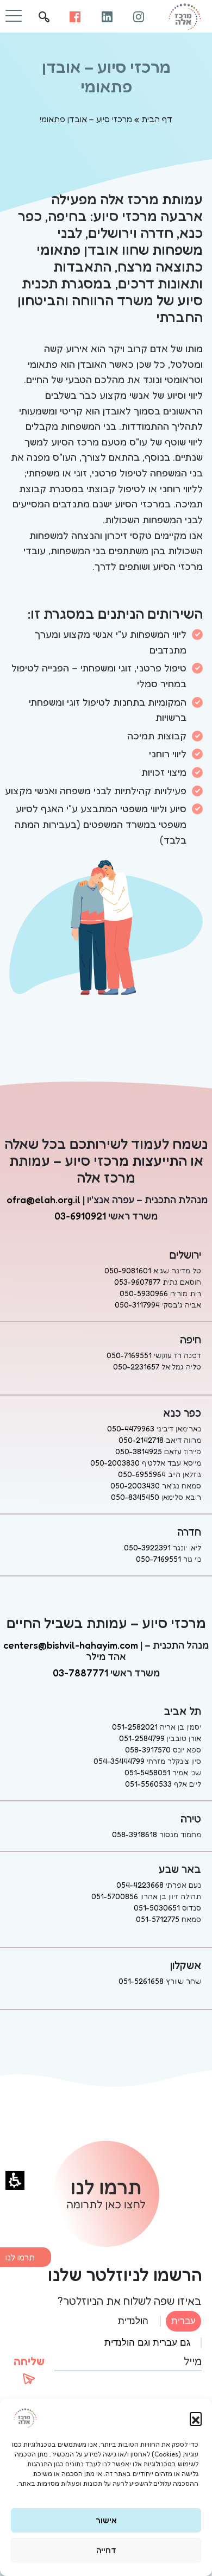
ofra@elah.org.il (43, 1199)
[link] (139, 16)
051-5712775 (158, 1919)
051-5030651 (157, 1908)
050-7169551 (129, 1355)
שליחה (29, 2361)
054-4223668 (140, 1885)
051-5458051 (147, 1772)
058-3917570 (148, 1749)
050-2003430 (135, 1485)
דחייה (106, 2550)
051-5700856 (115, 1896)
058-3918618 (135, 1834)
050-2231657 (136, 1366)
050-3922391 (147, 1547)
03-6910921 (80, 1216)
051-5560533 (148, 1784)
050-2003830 (115, 1463)
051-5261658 (141, 1981)
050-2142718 (141, 1440)
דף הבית (157, 119)
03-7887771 (80, 1673)
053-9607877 (137, 1282)
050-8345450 (135, 1497)
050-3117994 (137, 1305)
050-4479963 (131, 1428)
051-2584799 (142, 1738)
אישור (106, 2520)
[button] (196, 2418)
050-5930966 (144, 1293)
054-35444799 (119, 1761)
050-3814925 (139, 1451)
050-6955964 (142, 1474)
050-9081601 (128, 1270)
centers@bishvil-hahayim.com (71, 1645)
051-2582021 (135, 1727)
